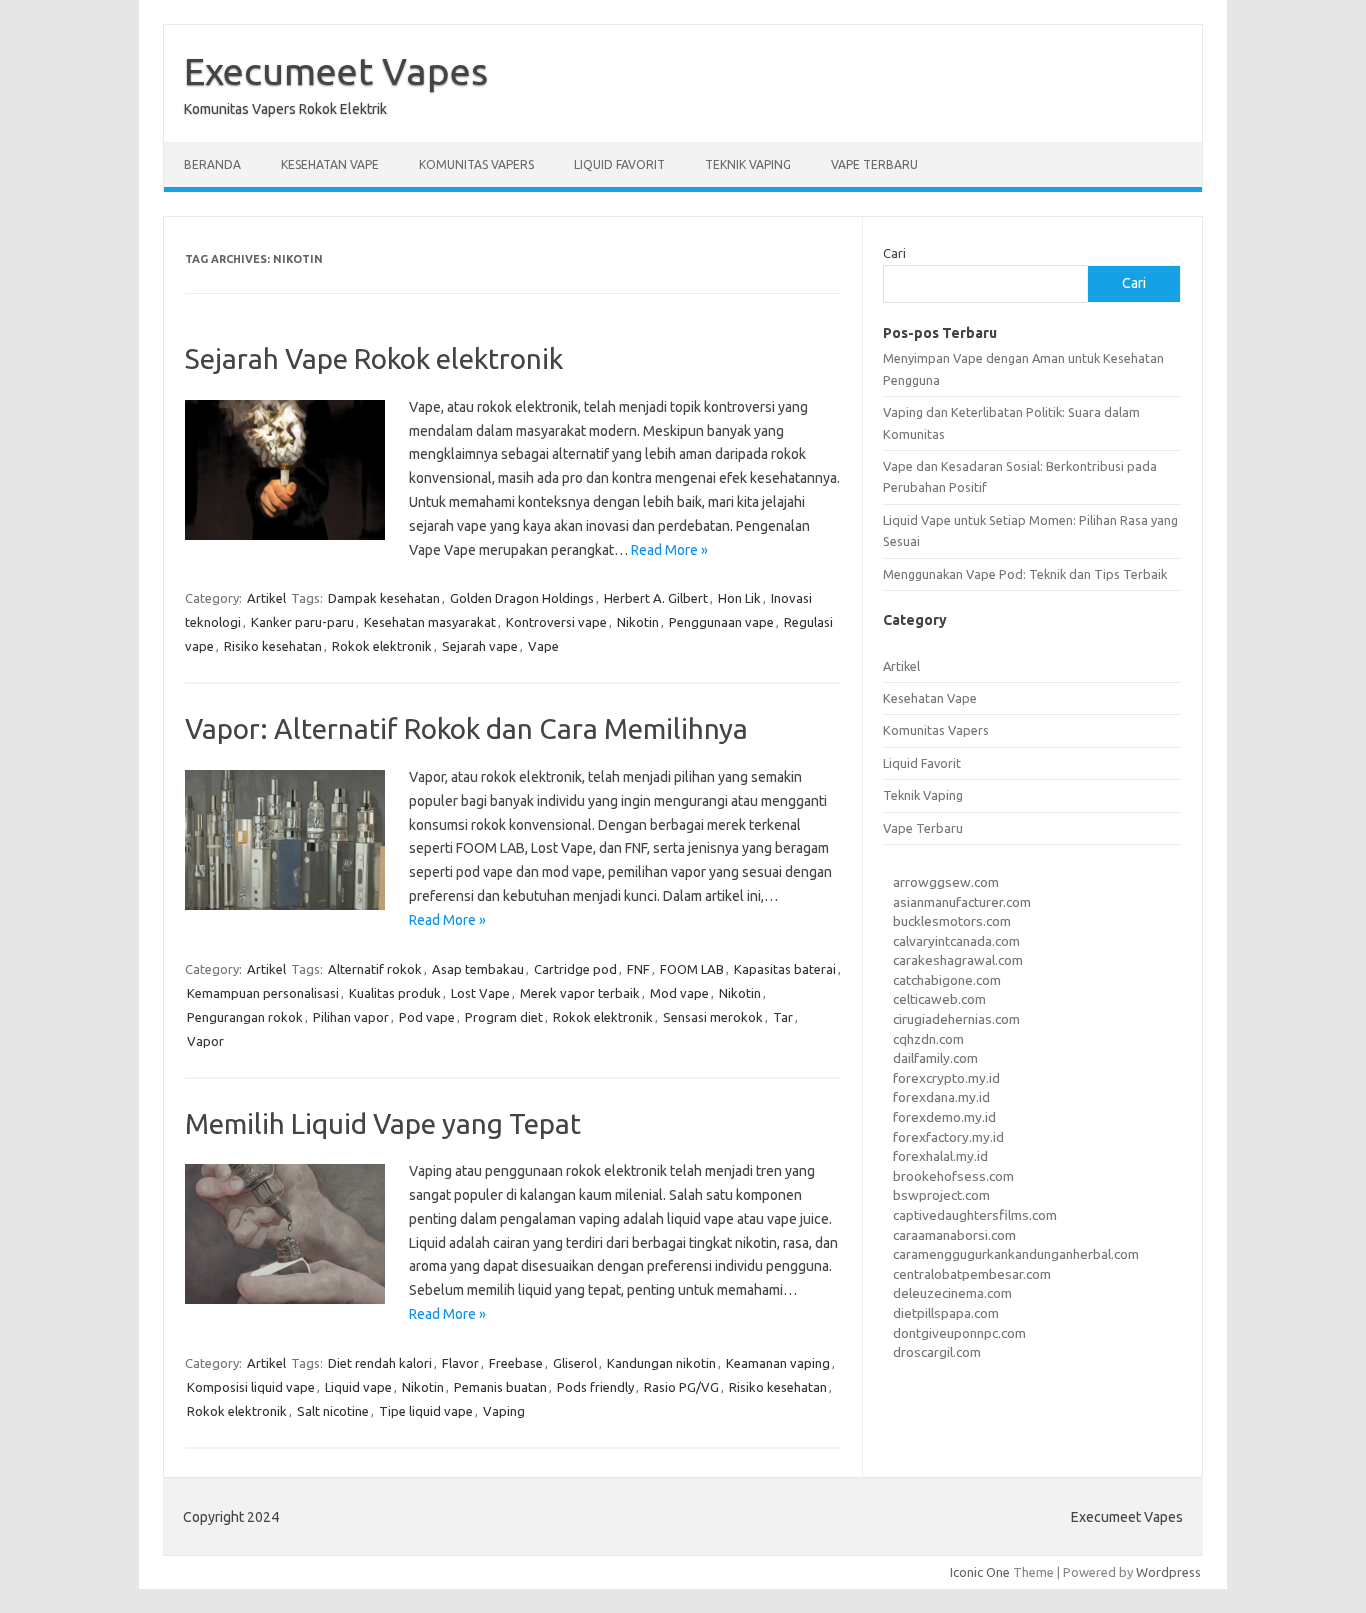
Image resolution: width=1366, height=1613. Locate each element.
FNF (638, 969)
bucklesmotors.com (952, 921)
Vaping (504, 1411)
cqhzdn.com (928, 1039)
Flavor (460, 1363)
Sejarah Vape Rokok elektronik (374, 358)
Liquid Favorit (619, 164)
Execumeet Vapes (336, 71)
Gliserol (575, 1363)
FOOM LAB (692, 969)
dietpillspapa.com (946, 1313)
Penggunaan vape (721, 622)
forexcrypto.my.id (946, 1078)
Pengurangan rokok (245, 1017)
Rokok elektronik (382, 646)
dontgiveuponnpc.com (959, 1333)
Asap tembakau (478, 969)
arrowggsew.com (946, 882)
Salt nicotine (333, 1411)
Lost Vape (480, 993)
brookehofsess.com (953, 1176)
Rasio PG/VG (681, 1387)
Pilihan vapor (351, 1017)
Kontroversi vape (556, 622)
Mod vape (679, 993)
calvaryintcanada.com (956, 941)
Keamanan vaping (778, 1363)
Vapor (205, 1041)
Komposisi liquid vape (251, 1387)
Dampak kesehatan (384, 598)
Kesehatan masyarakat (430, 622)
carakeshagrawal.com (958, 960)
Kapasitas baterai (785, 969)
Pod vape (427, 1017)
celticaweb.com (939, 999)
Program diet (504, 1017)
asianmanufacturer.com (962, 902)
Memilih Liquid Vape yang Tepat (383, 1123)
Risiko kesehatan (273, 646)
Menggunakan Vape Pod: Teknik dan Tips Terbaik (1025, 574)
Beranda (212, 164)
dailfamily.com (935, 1058)
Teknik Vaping (748, 164)
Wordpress (1168, 1572)
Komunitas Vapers (476, 164)
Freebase (516, 1363)
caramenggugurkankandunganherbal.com (1016, 1254)
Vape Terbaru (874, 164)
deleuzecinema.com (952, 1293)
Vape (543, 646)
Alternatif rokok (375, 969)
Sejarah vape (480, 646)
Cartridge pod (575, 969)
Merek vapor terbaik (580, 993)
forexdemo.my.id (944, 1117)
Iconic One (980, 1572)
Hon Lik (739, 598)
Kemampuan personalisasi (263, 993)
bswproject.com (941, 1195)
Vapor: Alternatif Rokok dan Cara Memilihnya (466, 728)
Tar (783, 1017)
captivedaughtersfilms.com (975, 1215)
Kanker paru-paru (302, 622)
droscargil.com (937, 1352)
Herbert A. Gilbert (656, 598)
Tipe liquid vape (426, 1411)
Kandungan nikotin (661, 1363)
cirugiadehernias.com (956, 1019)
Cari (894, 253)
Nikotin (638, 622)
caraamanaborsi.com (954, 1235)
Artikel (266, 598)
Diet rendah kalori (380, 1363)
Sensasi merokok (713, 1017)
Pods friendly (595, 1387)
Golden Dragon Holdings (522, 598)
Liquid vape (358, 1387)
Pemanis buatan (500, 1387)
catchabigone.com (947, 980)
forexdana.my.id (941, 1097)
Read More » (669, 550)
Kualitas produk (395, 993)
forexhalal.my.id (940, 1156)
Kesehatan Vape (330, 164)
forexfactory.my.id (948, 1137)
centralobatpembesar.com (972, 1274)
